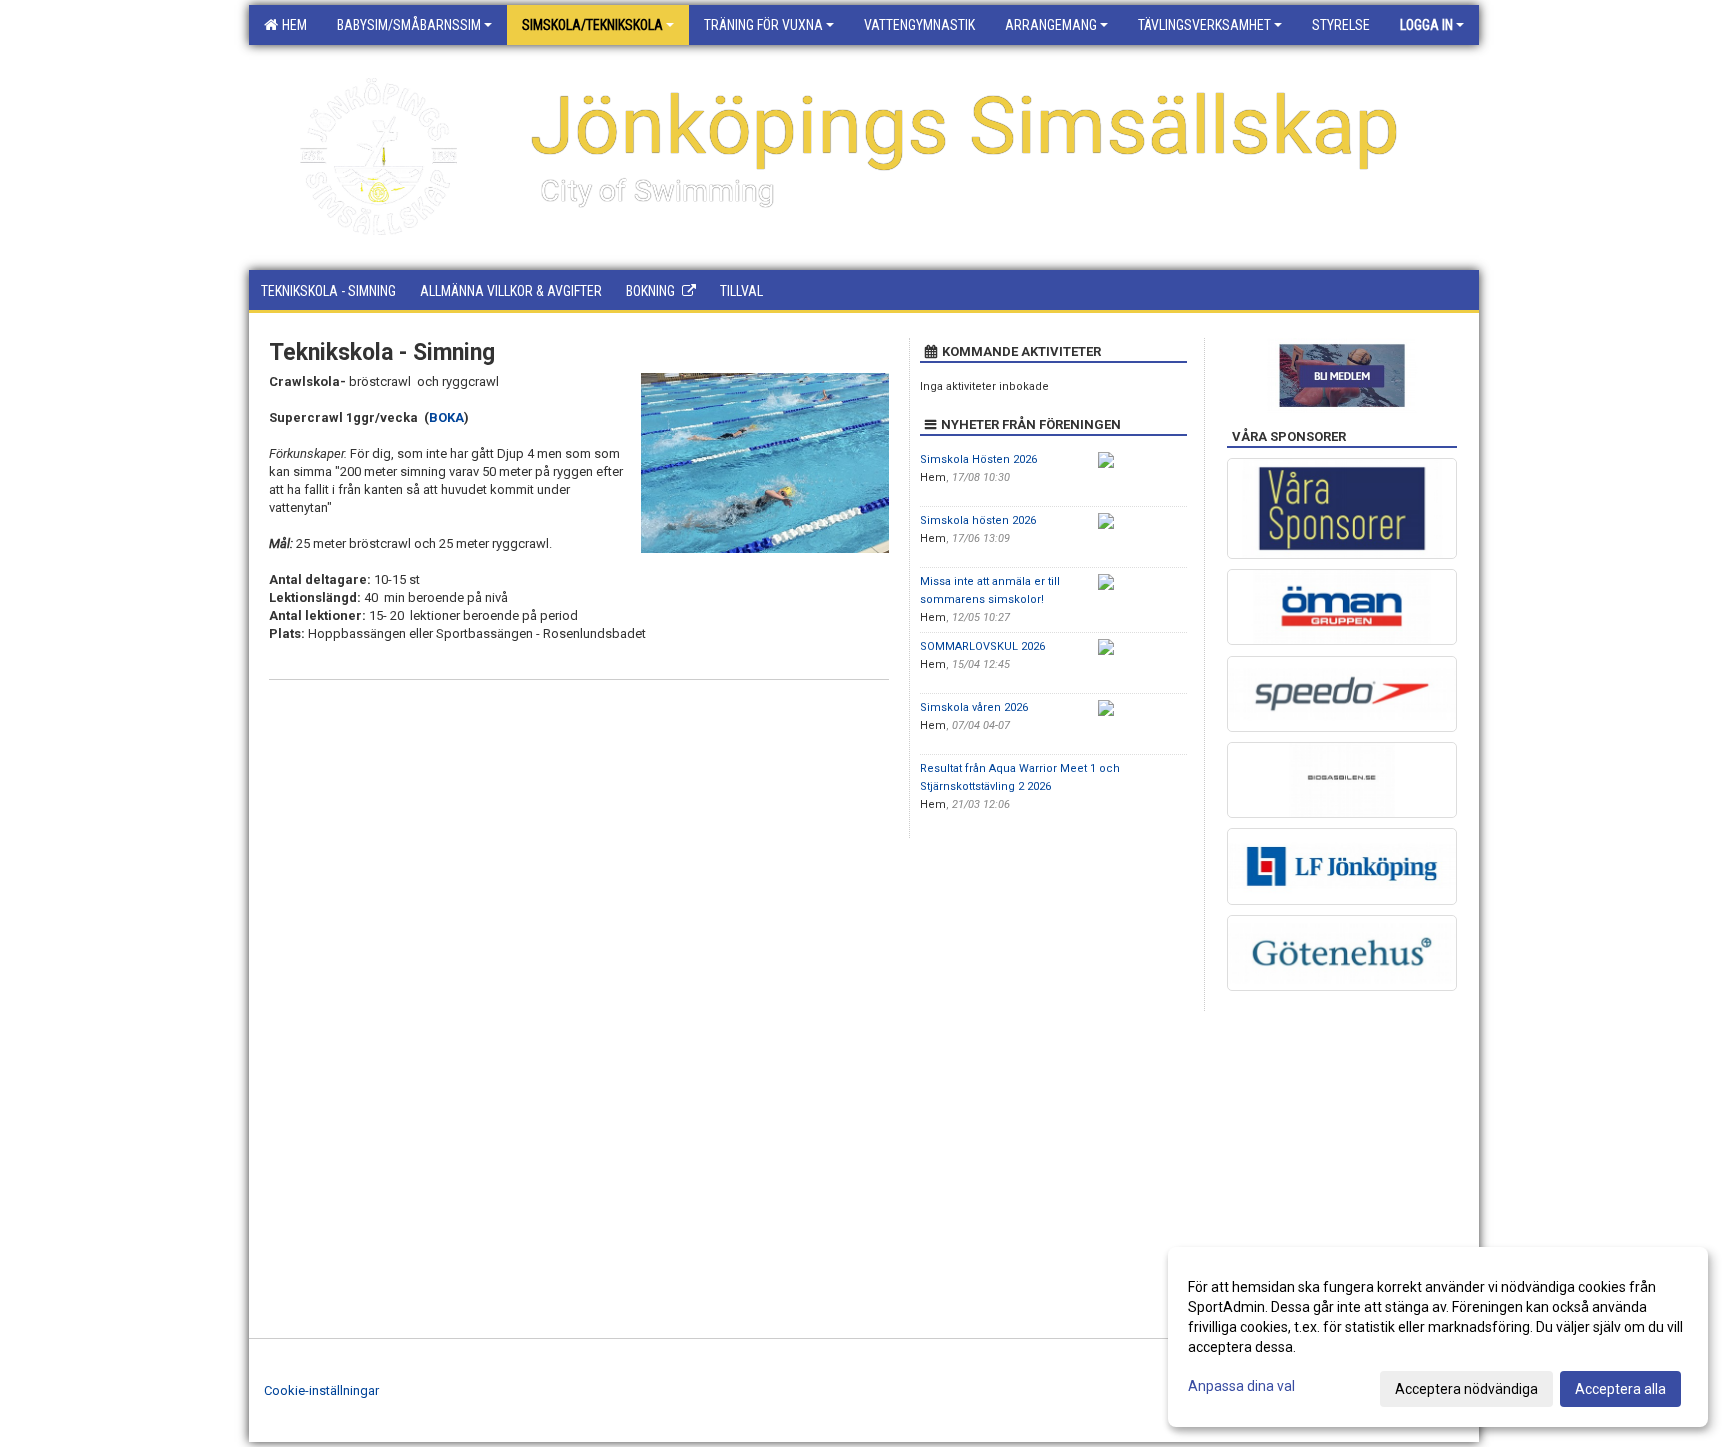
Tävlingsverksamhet (1204, 25)
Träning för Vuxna (763, 25)
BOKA (446, 417)
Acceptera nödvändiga (1466, 1389)
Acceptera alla (1620, 1389)
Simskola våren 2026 (974, 707)
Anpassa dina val (1241, 1386)
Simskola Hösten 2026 (978, 459)
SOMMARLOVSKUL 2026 (982, 646)
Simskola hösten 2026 (978, 520)
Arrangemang (1051, 25)
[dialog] (1438, 1337)
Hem (291, 25)
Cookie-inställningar (321, 1390)
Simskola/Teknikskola (592, 25)
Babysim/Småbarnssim (409, 25)
